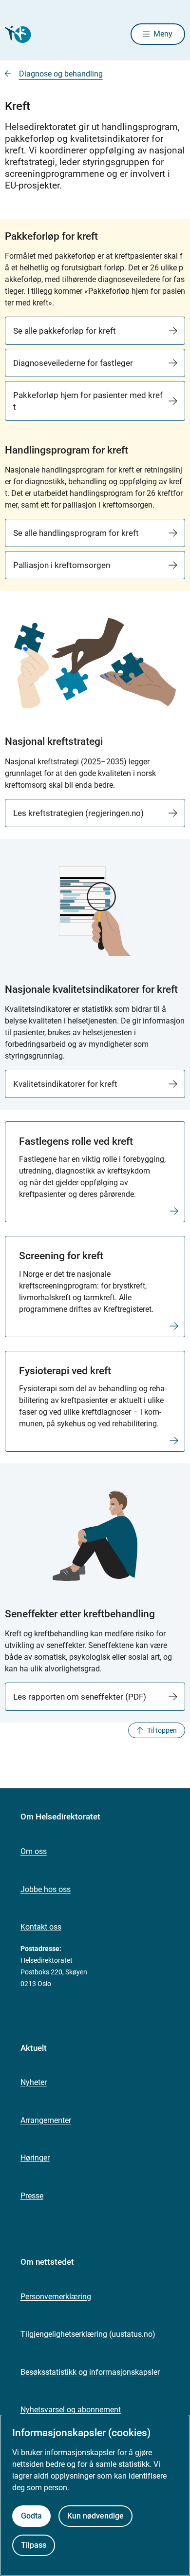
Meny (163, 34)
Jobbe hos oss (46, 1889)
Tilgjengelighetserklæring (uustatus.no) (88, 2334)
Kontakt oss (41, 1927)
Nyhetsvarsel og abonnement (71, 2410)
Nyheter (34, 2082)
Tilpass (34, 2545)
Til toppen (162, 1730)
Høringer (35, 2158)
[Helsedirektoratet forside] (17, 34)
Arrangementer (46, 2120)
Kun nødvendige (95, 2516)
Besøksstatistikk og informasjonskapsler (90, 2372)
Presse (32, 2196)
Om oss (34, 1851)
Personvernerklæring (56, 2297)
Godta (31, 2516)
